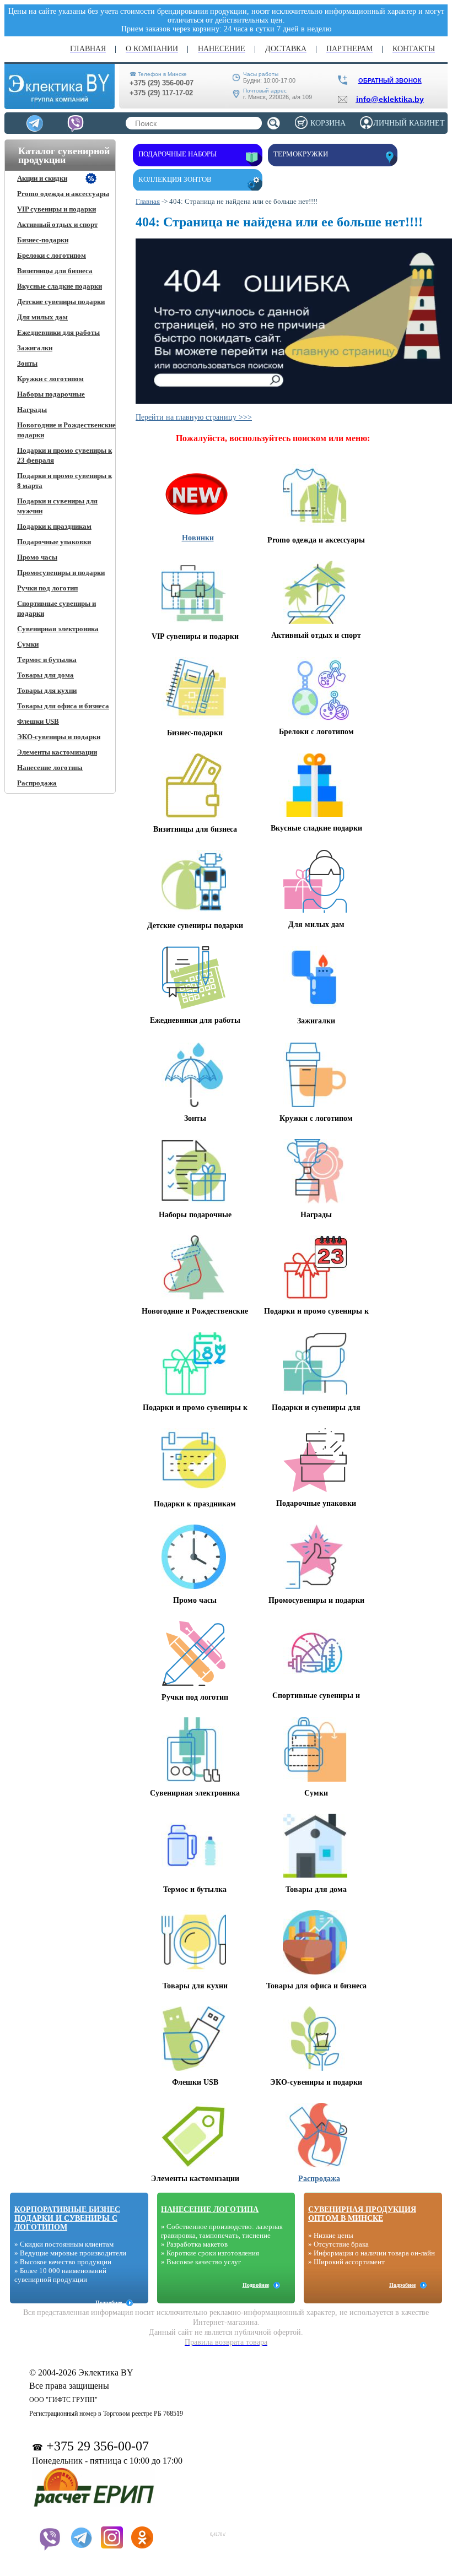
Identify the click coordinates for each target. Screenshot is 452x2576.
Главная (148, 201)
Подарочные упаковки (54, 542)
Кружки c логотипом (50, 379)
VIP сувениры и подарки (57, 209)
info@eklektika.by (390, 99)
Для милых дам (42, 317)
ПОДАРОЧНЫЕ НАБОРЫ (177, 154)
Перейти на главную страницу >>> (194, 417)
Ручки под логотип (47, 588)
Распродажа (37, 783)
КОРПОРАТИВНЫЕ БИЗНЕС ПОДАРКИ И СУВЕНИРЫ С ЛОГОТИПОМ (67, 2218)
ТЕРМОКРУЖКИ (301, 154)
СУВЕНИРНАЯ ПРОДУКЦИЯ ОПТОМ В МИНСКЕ (362, 2214)
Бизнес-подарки (43, 240)
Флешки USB (38, 721)
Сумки (28, 644)
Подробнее (109, 2303)
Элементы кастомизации (57, 752)
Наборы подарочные (51, 394)
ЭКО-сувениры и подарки (59, 737)
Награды (32, 410)
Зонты (27, 363)
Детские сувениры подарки (61, 302)
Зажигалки (35, 348)
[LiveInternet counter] (183, 2531)
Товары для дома (45, 675)
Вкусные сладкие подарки (60, 286)
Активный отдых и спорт (57, 224)
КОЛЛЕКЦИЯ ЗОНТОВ (175, 179)
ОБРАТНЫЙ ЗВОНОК (390, 80)
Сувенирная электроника (58, 629)
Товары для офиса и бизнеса (63, 706)
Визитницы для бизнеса (55, 271)
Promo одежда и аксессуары (63, 194)
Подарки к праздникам (54, 526)
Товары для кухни (47, 690)
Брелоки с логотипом (52, 255)
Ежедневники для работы (58, 332)
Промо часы (37, 557)
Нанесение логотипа (50, 768)
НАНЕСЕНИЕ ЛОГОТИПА (210, 2209)
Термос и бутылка (47, 660)
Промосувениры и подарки (61, 573)
